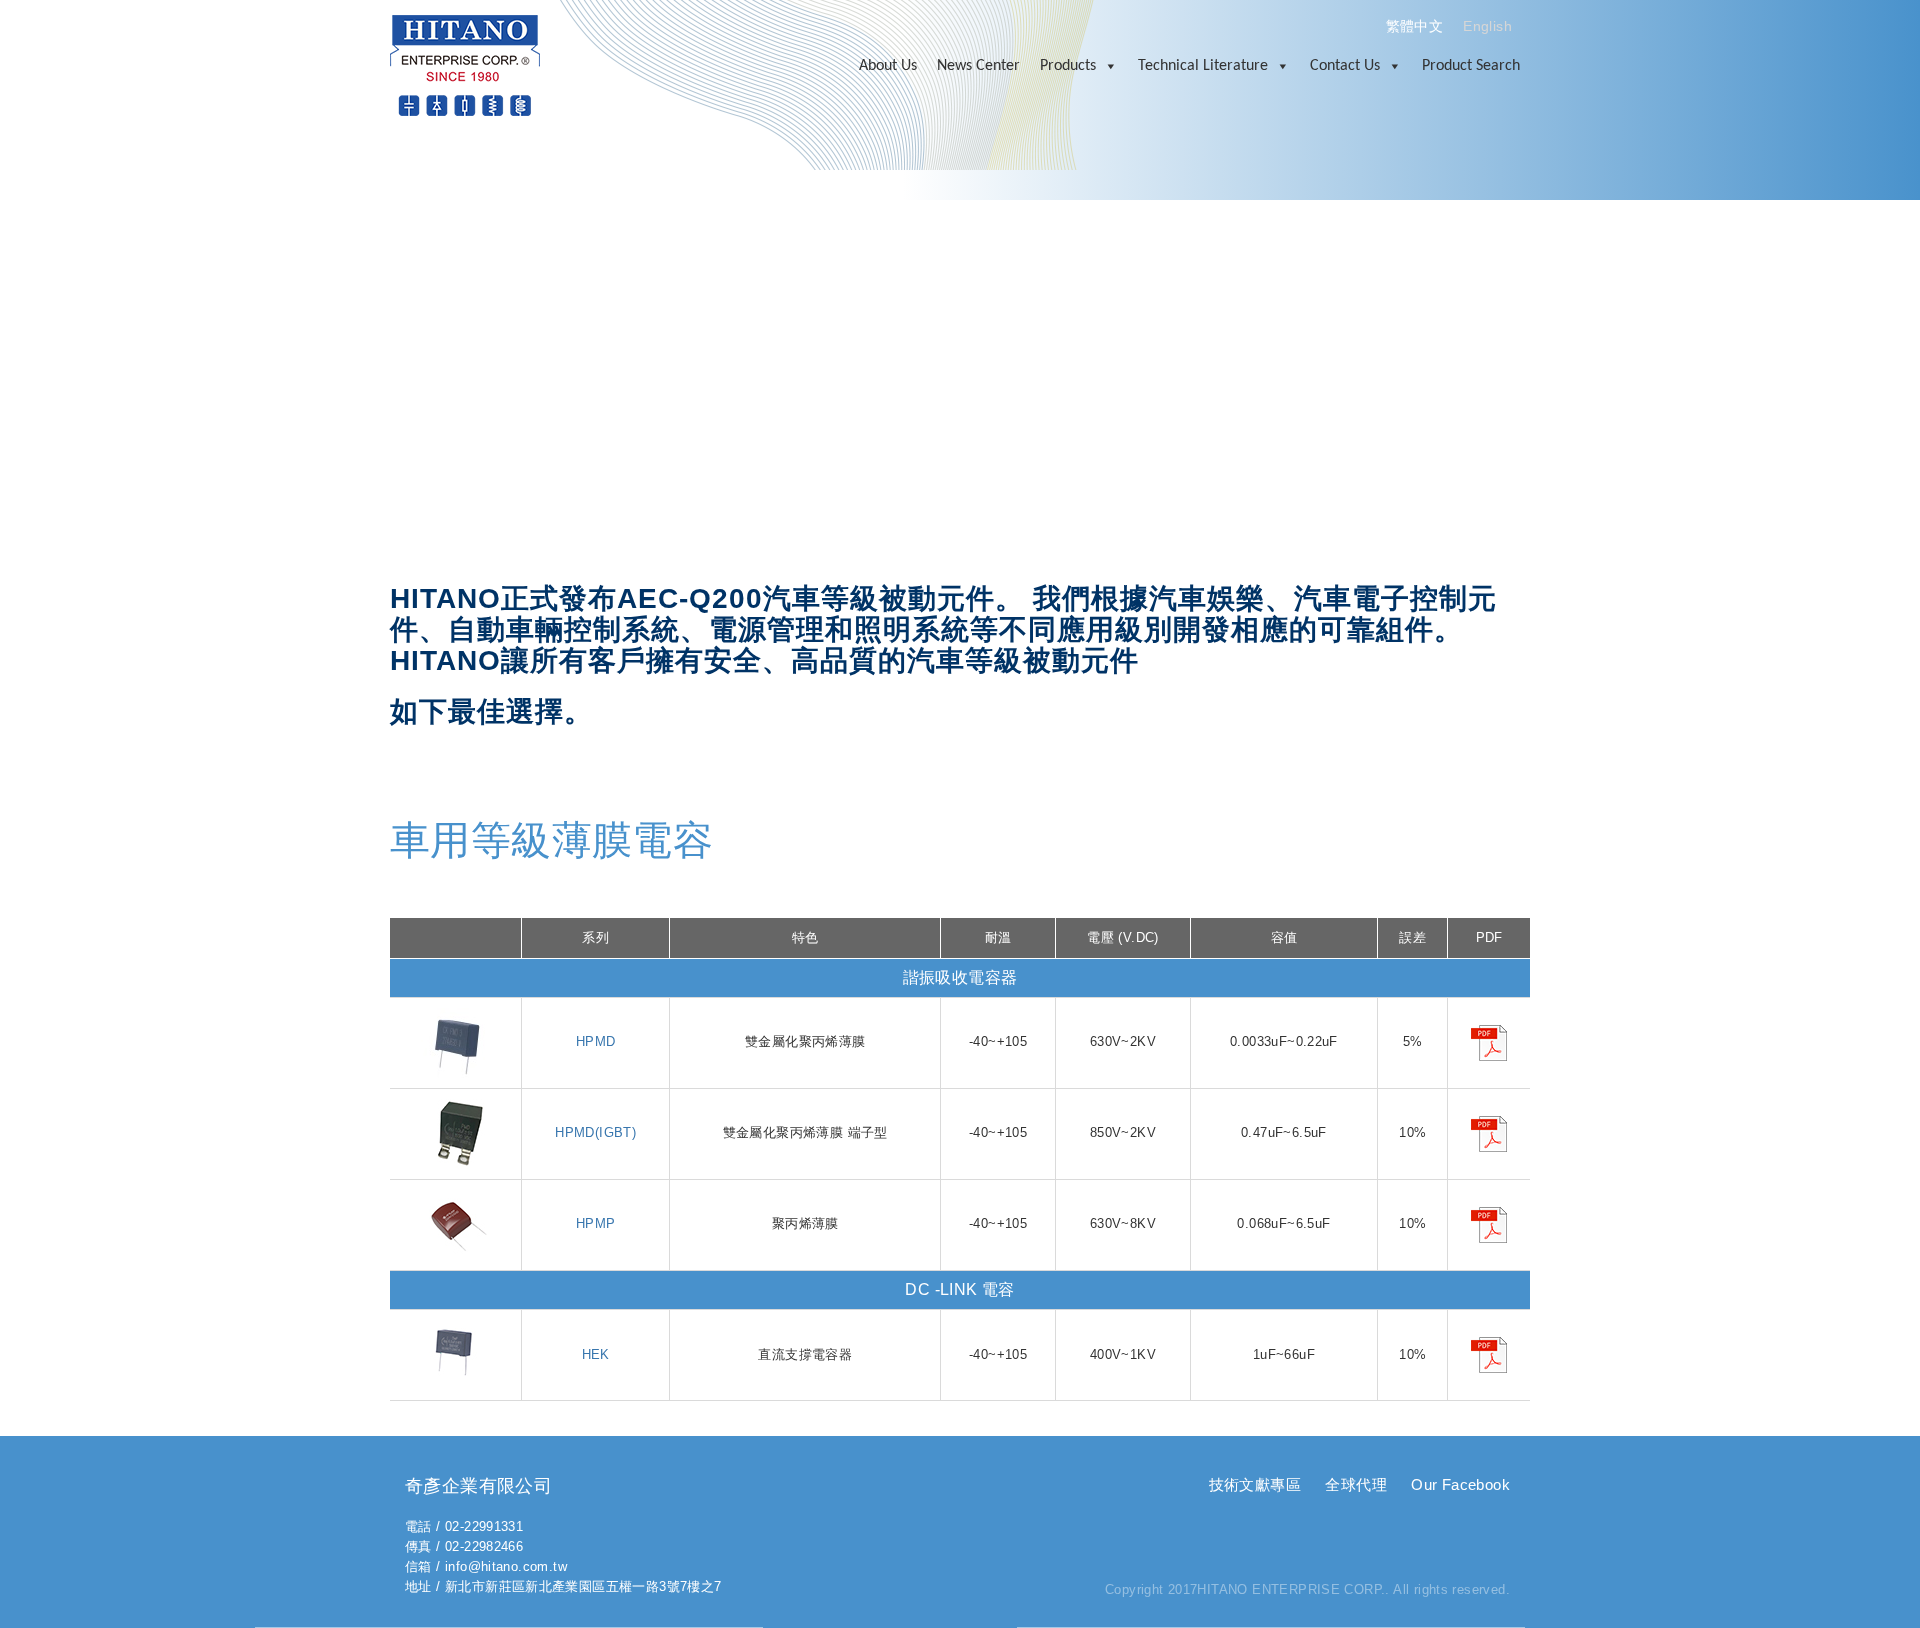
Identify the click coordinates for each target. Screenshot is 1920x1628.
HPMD (596, 1041)
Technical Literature (1203, 66)
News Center (978, 66)
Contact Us (1345, 66)
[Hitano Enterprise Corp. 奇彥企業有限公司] (465, 64)
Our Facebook (1460, 1484)
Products (1068, 66)
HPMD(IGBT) (595, 1132)
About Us (888, 66)
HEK (596, 1354)
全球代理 (1356, 1484)
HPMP (596, 1223)
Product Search (1471, 66)
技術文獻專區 (1255, 1484)
